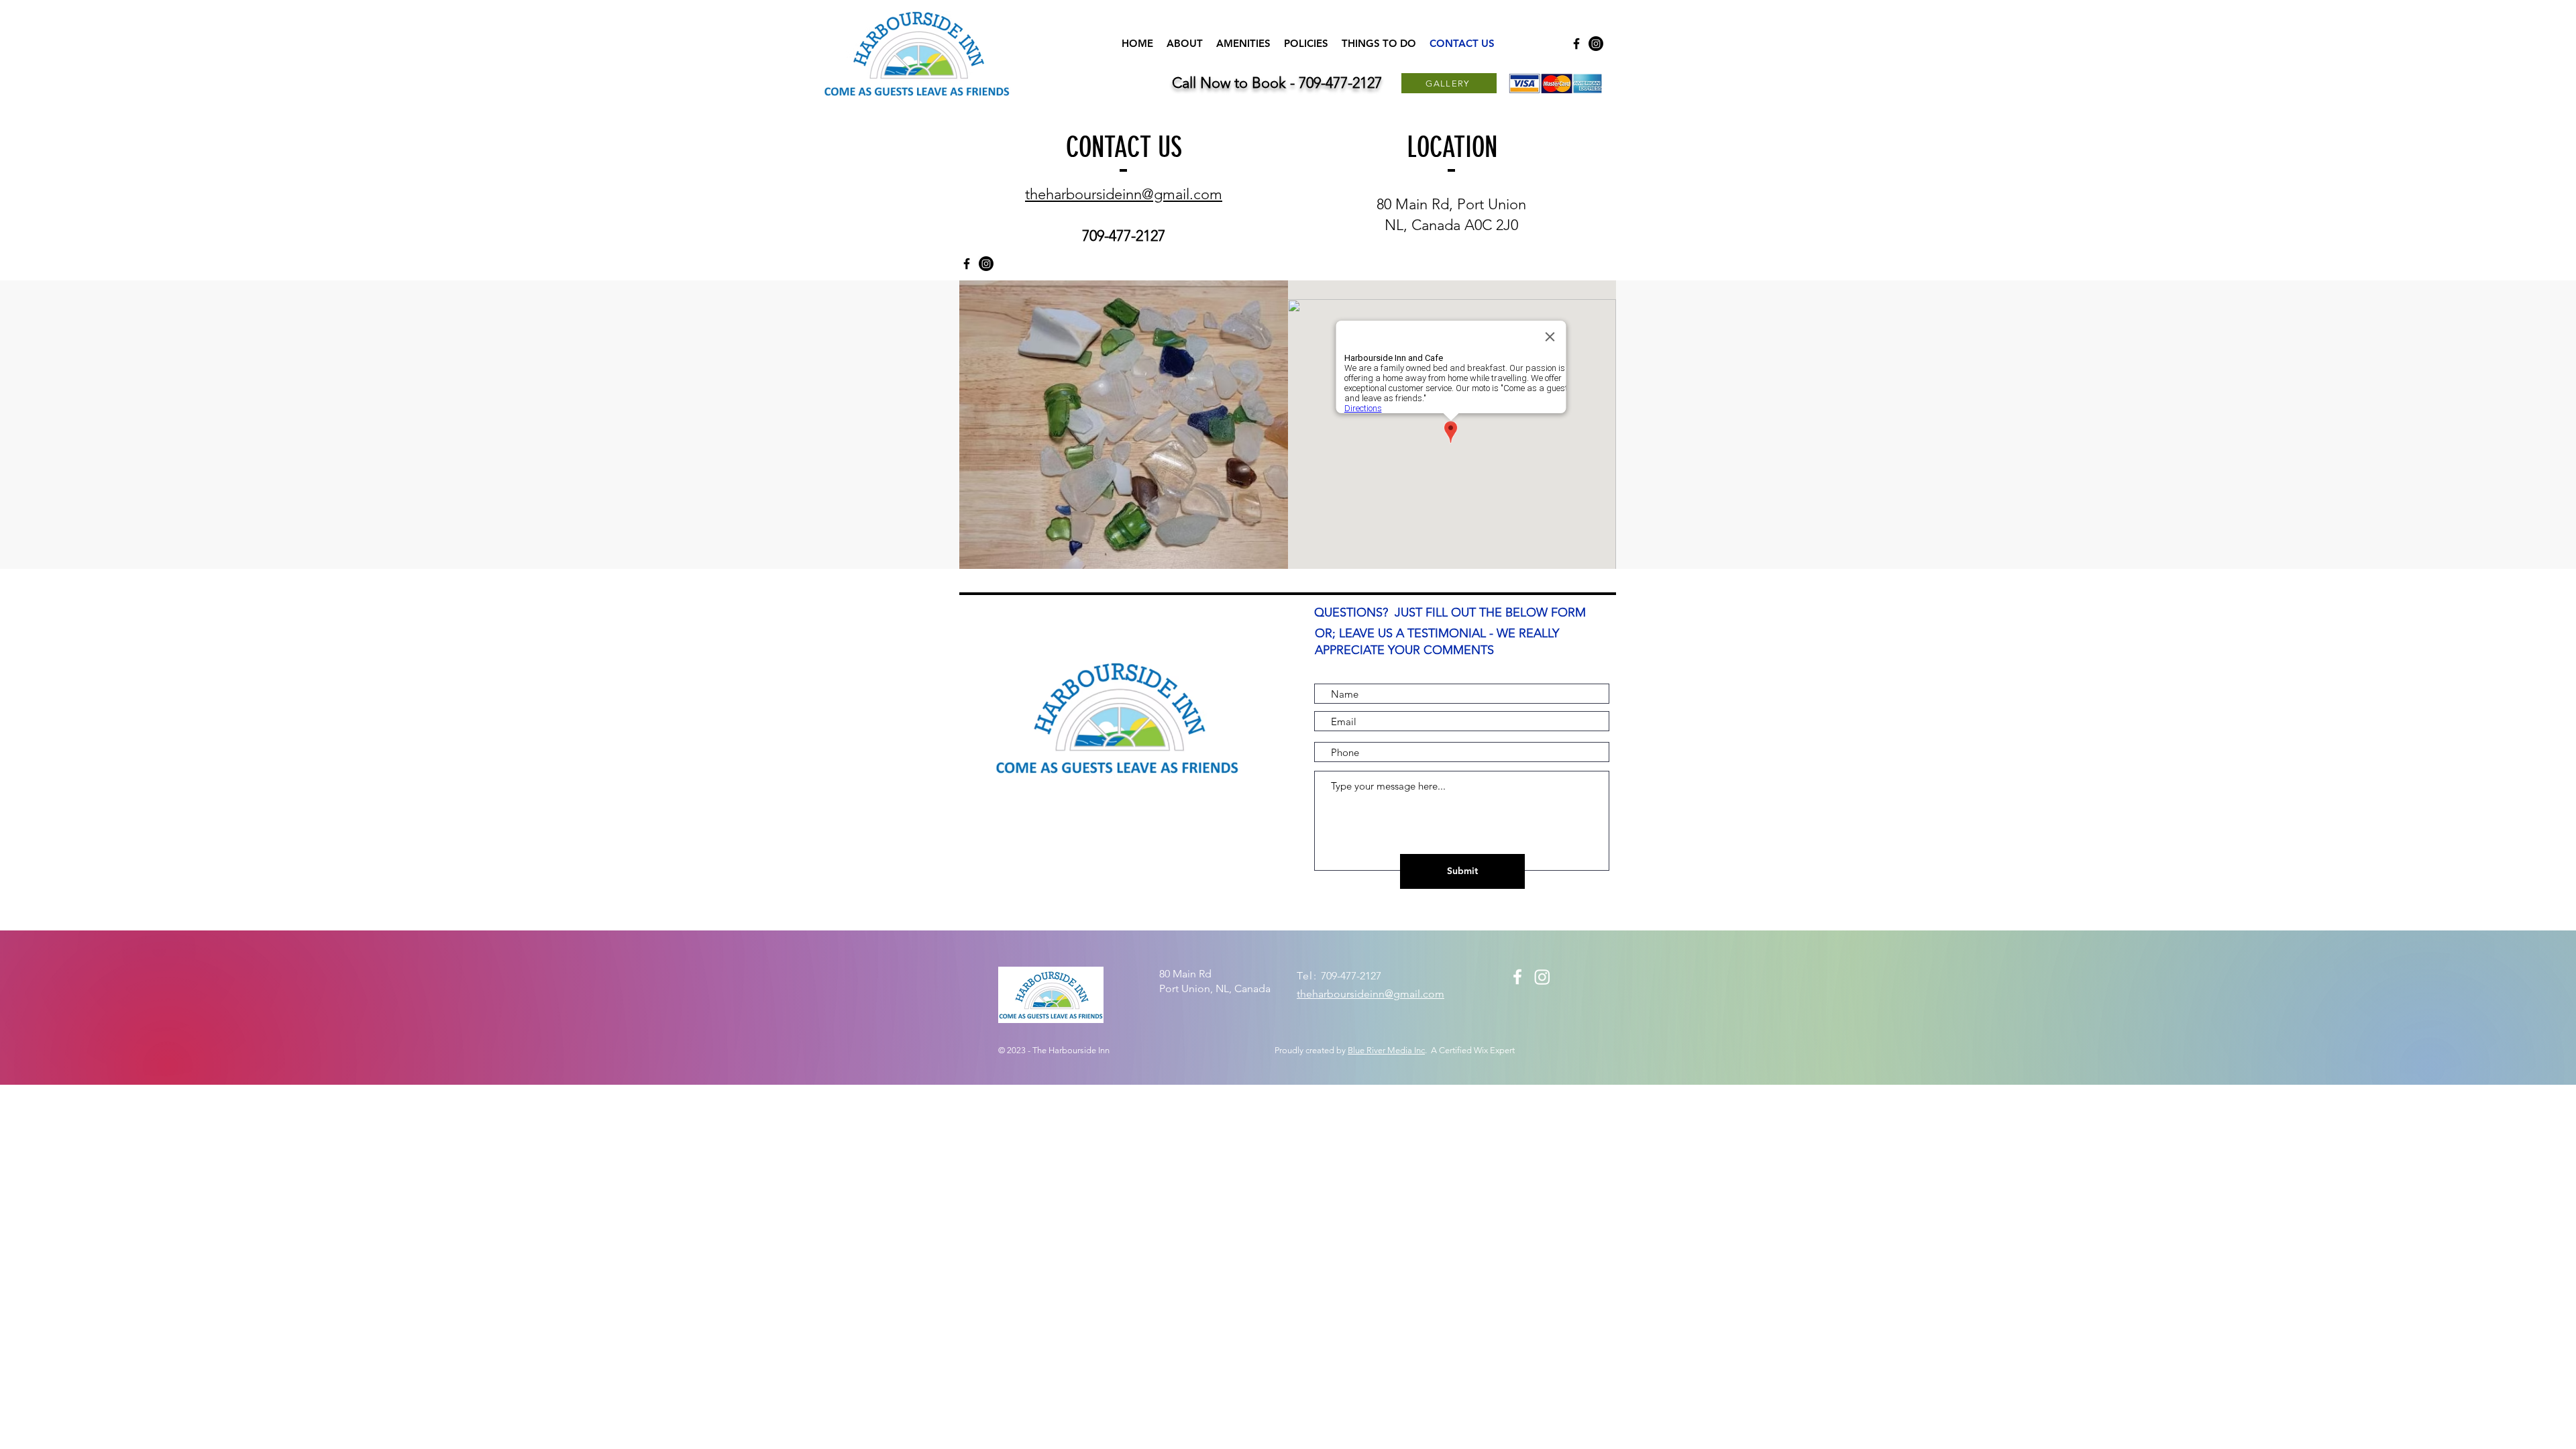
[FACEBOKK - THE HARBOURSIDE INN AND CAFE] (1576, 44)
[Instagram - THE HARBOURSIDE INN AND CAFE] (1596, 44)
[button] (1124, 425)
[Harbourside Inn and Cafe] (1517, 977)
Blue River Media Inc (1386, 1050)
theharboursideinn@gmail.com (1124, 194)
